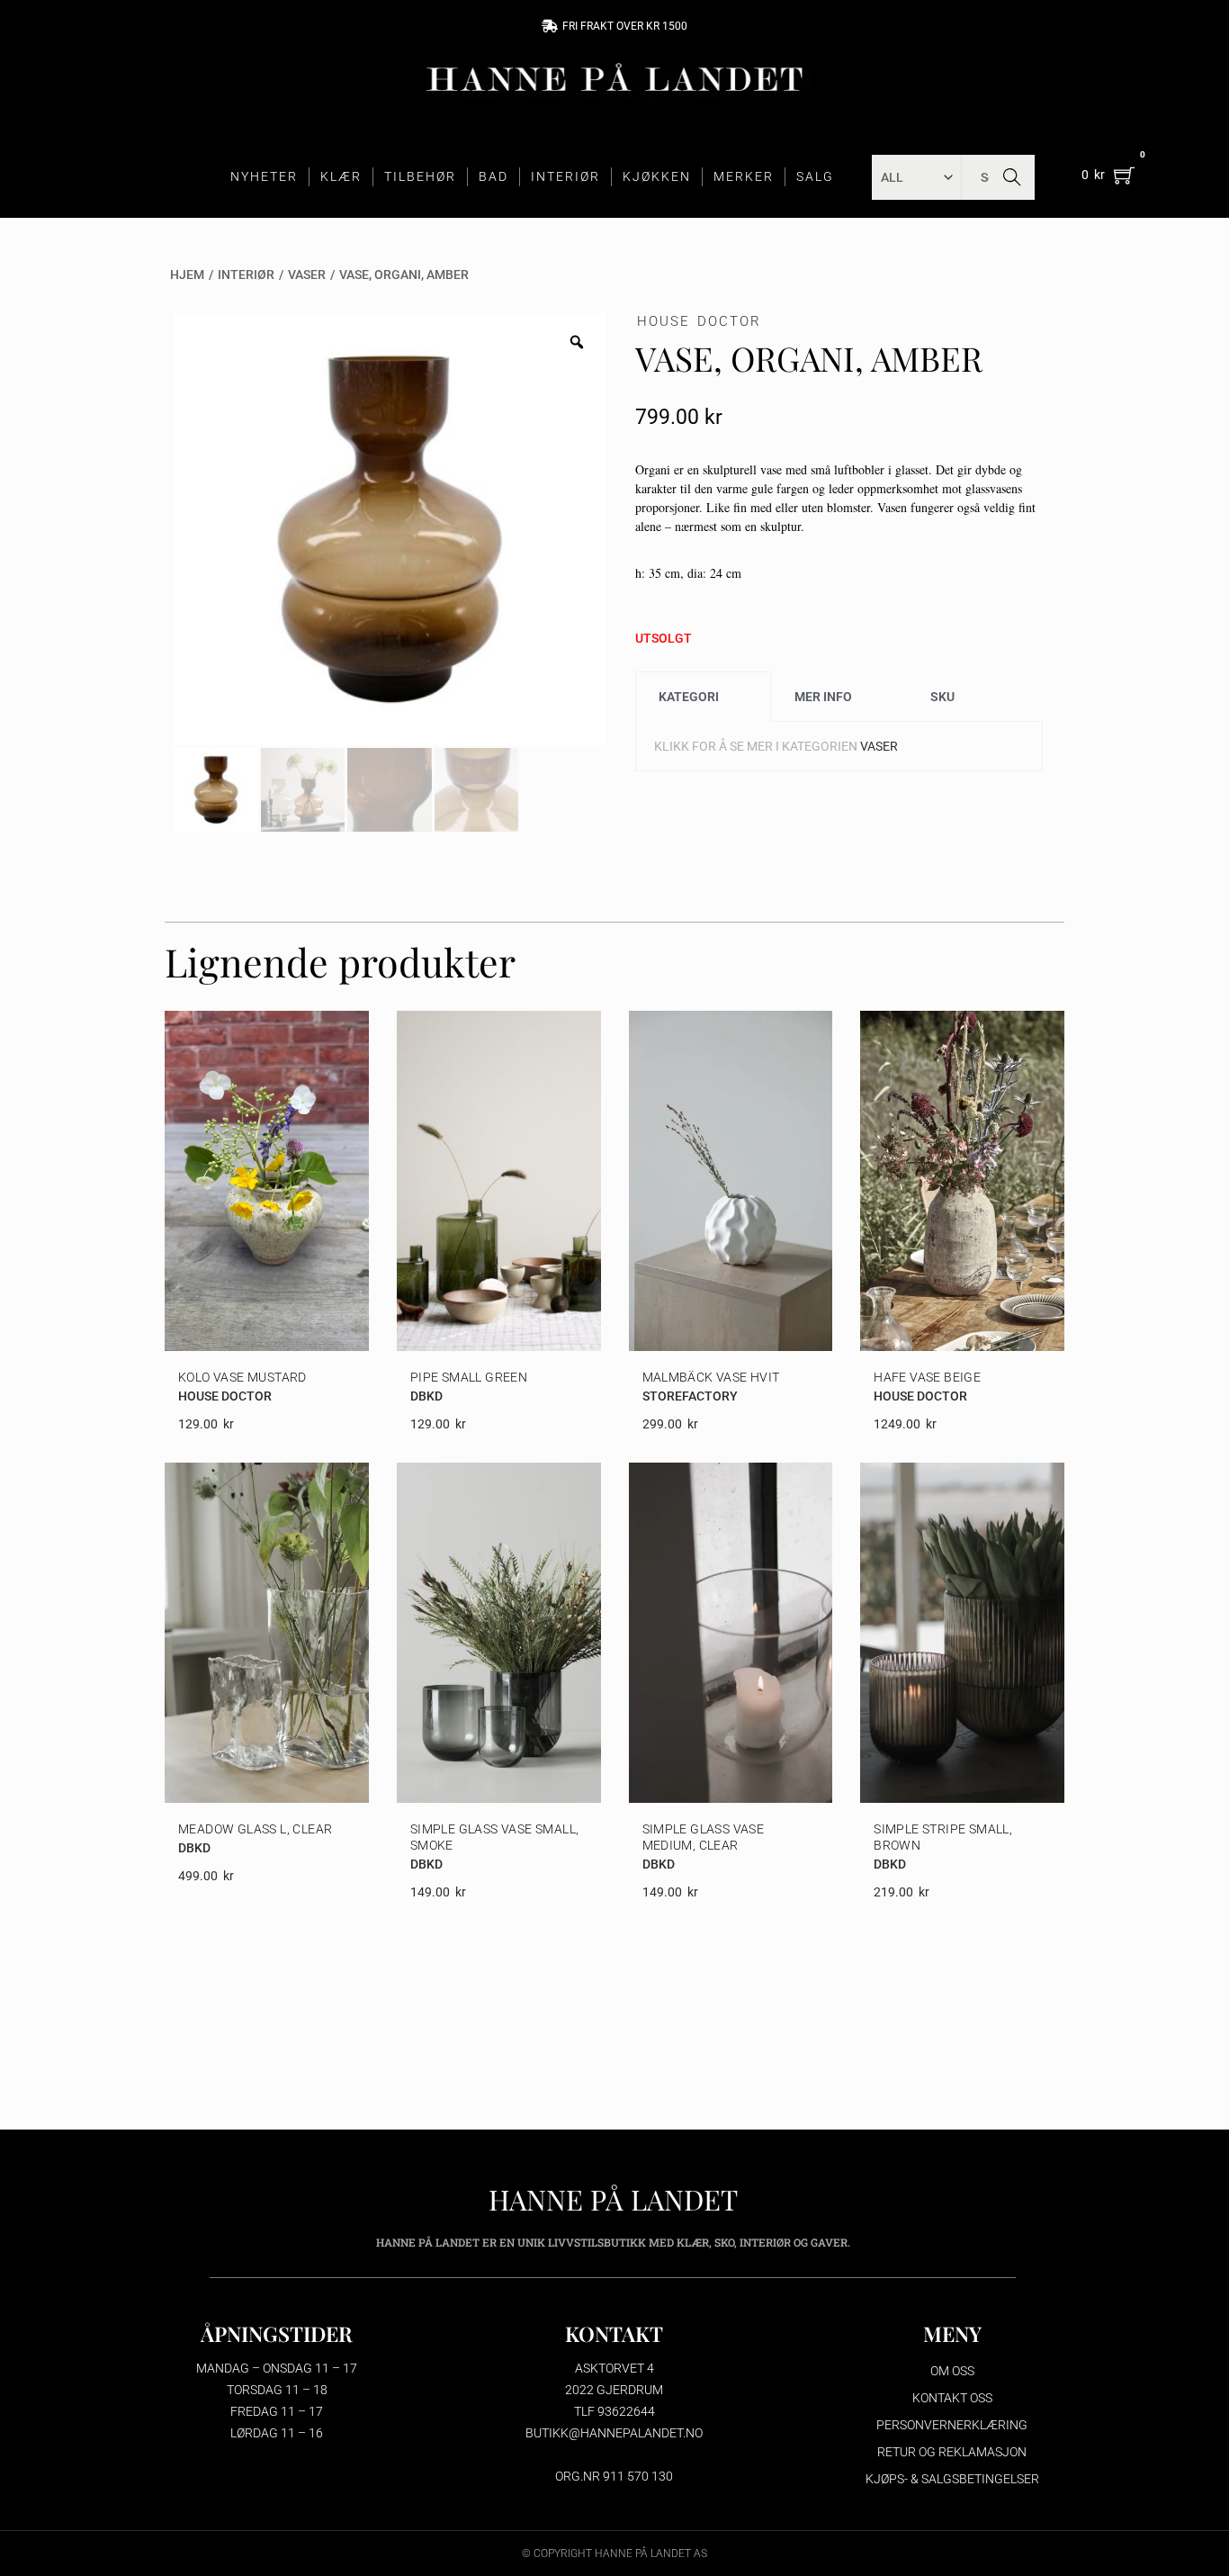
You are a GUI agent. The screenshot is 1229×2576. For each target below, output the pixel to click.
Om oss (952, 2371)
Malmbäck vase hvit (711, 1377)
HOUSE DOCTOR (699, 321)
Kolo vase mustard (242, 1377)
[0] (1124, 175)
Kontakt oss (952, 2398)
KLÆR (341, 176)
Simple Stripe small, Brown (943, 1837)
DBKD (426, 1396)
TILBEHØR (420, 176)
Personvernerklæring (952, 2425)
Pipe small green (469, 1377)
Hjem (187, 275)
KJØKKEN (657, 176)
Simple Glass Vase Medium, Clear (704, 1837)
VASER (307, 275)
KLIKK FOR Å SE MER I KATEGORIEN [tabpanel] (776, 746)
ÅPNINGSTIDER (277, 2333)
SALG (815, 176)
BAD (493, 176)
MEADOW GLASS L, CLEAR (255, 1829)
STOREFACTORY (690, 1396)
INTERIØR (565, 176)
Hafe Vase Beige (927, 1377)
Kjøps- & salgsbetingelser (952, 2479)
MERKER (744, 176)
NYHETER (264, 176)
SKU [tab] (942, 697)
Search (1012, 177)
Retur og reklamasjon (952, 2452)
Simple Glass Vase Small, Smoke (495, 1837)
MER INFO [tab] (823, 697)
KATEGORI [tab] (689, 697)
